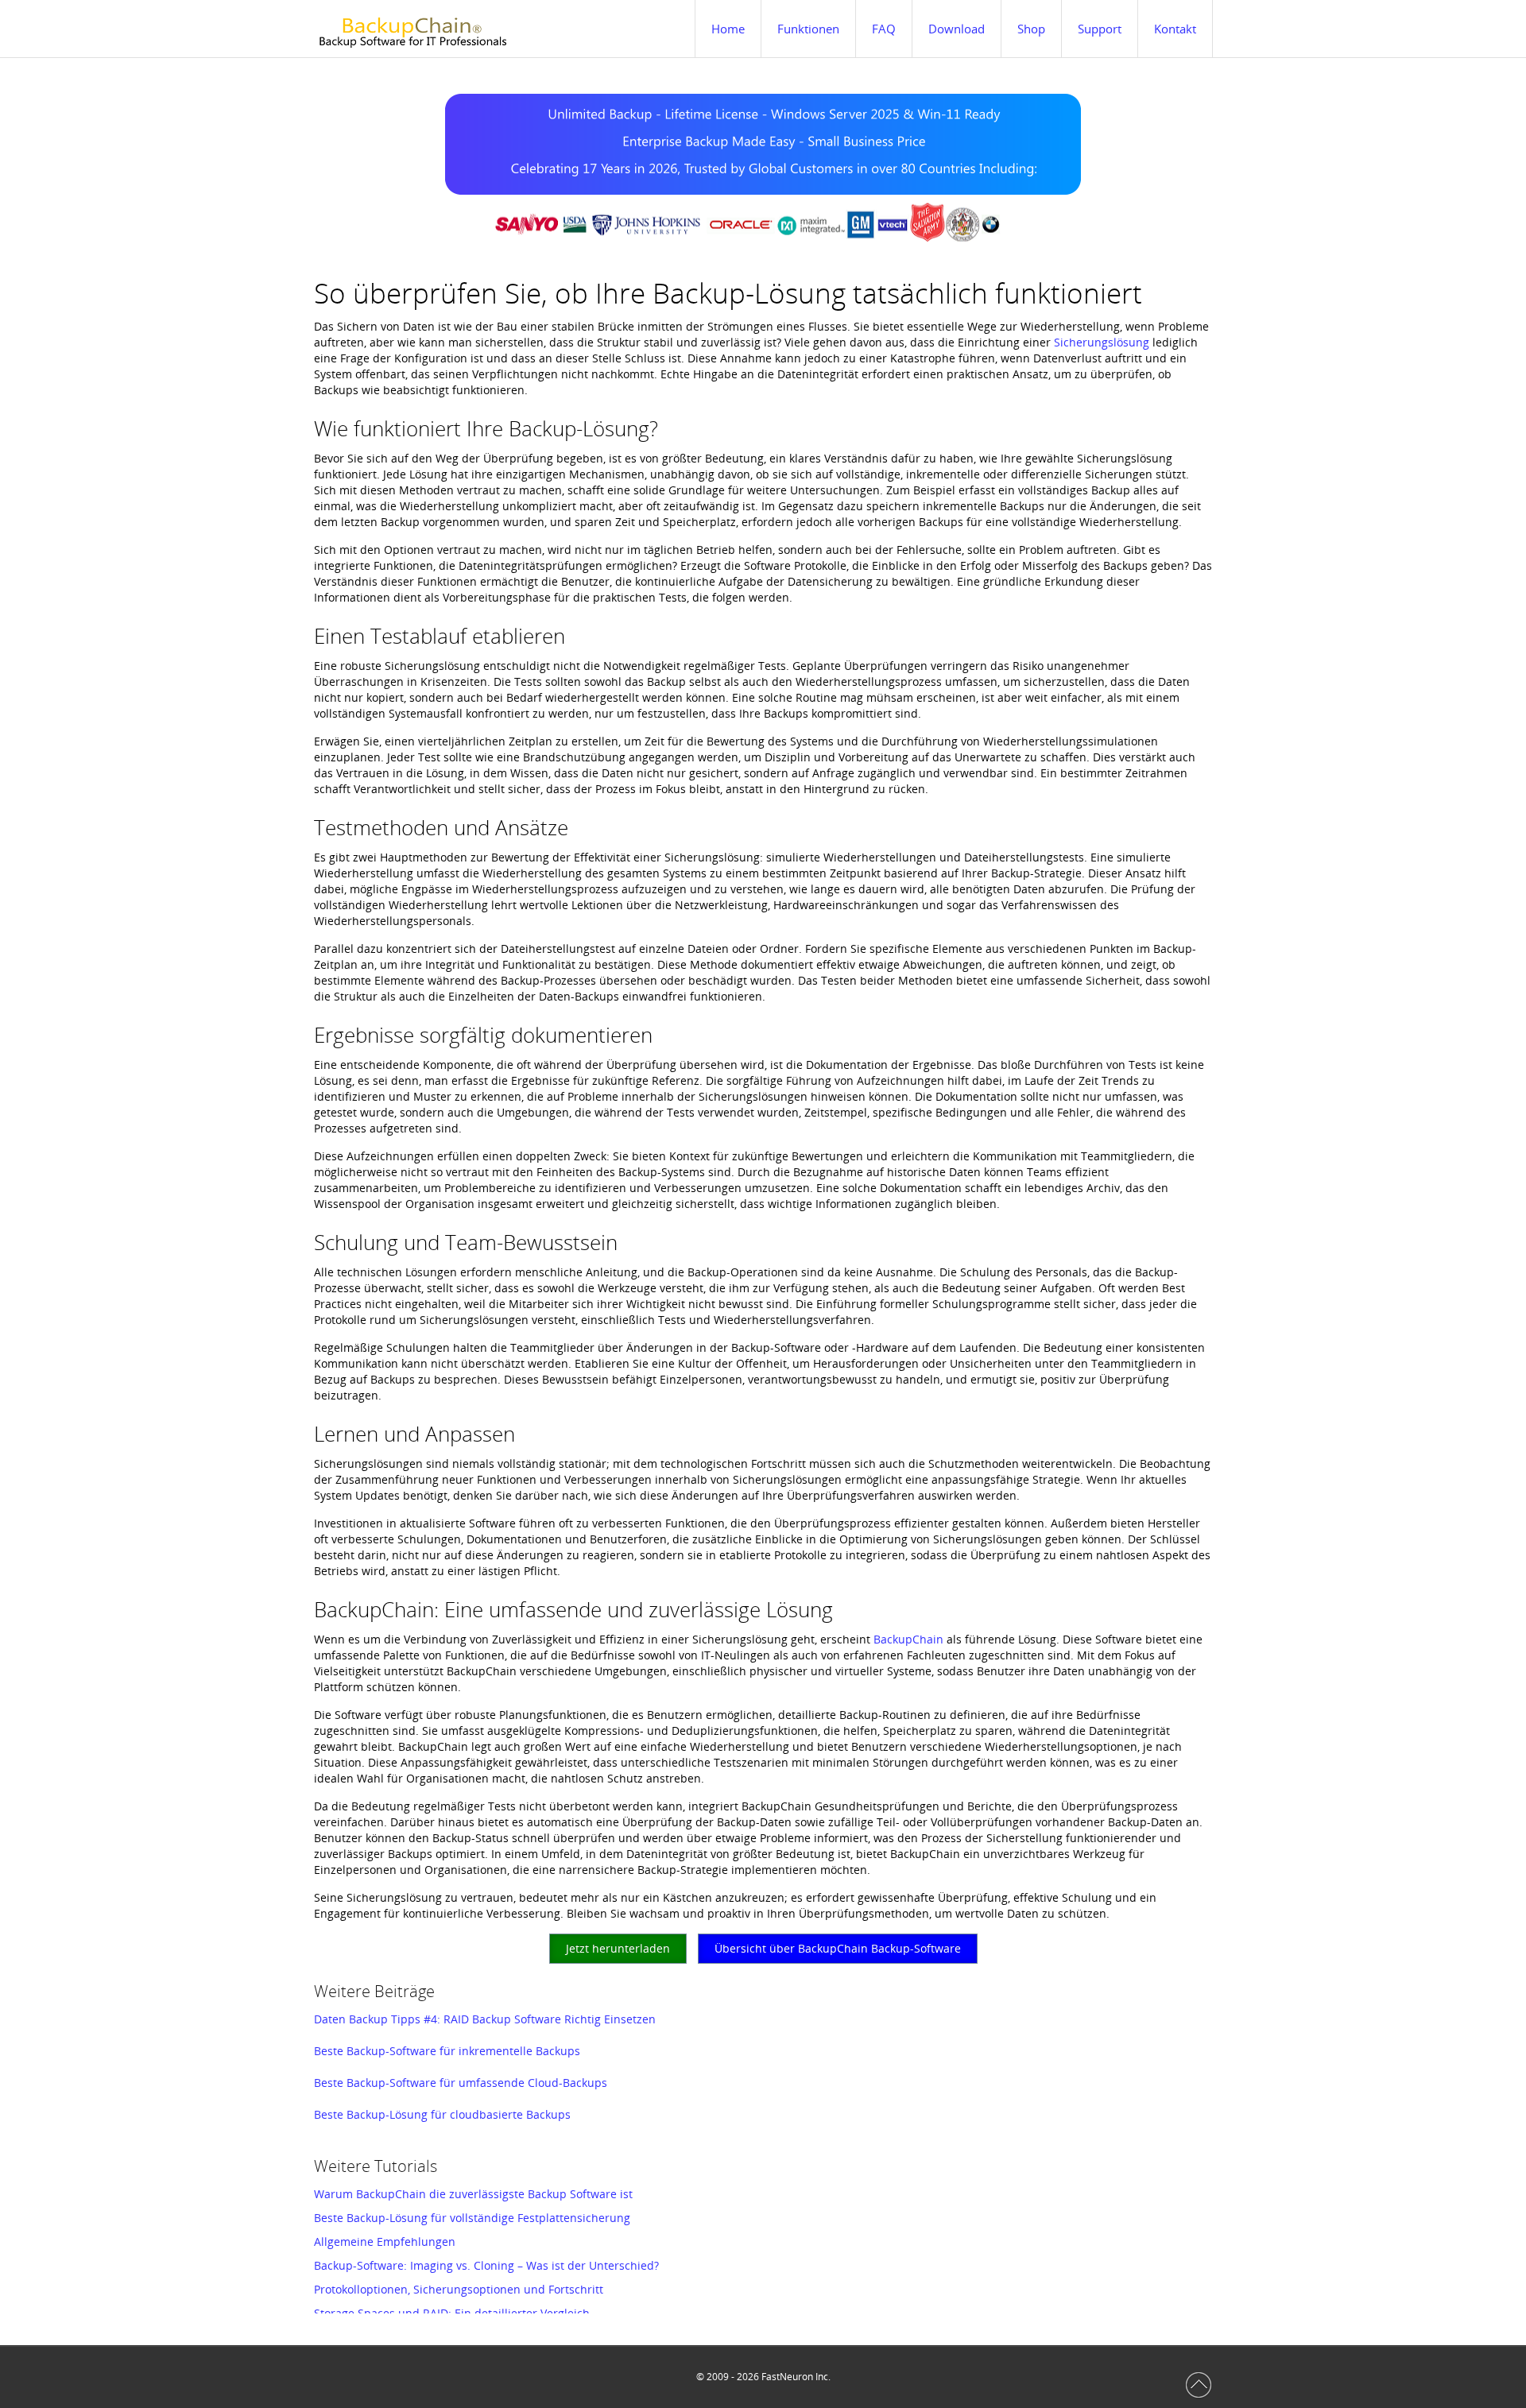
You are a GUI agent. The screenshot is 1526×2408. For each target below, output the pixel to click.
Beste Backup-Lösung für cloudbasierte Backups (442, 2114)
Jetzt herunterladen (618, 1948)
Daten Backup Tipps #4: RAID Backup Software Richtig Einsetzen (485, 2019)
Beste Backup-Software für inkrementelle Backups (447, 2051)
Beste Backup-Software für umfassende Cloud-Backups (461, 2083)
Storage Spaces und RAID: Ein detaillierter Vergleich (452, 2313)
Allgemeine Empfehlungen (385, 2242)
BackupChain (908, 1639)
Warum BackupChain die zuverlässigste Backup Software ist (473, 2194)
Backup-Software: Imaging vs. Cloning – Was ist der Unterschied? (486, 2265)
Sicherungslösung (1102, 342)
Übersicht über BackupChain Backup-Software (838, 1948)
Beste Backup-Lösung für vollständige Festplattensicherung (472, 2218)
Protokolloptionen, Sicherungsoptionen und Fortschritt (459, 2289)
